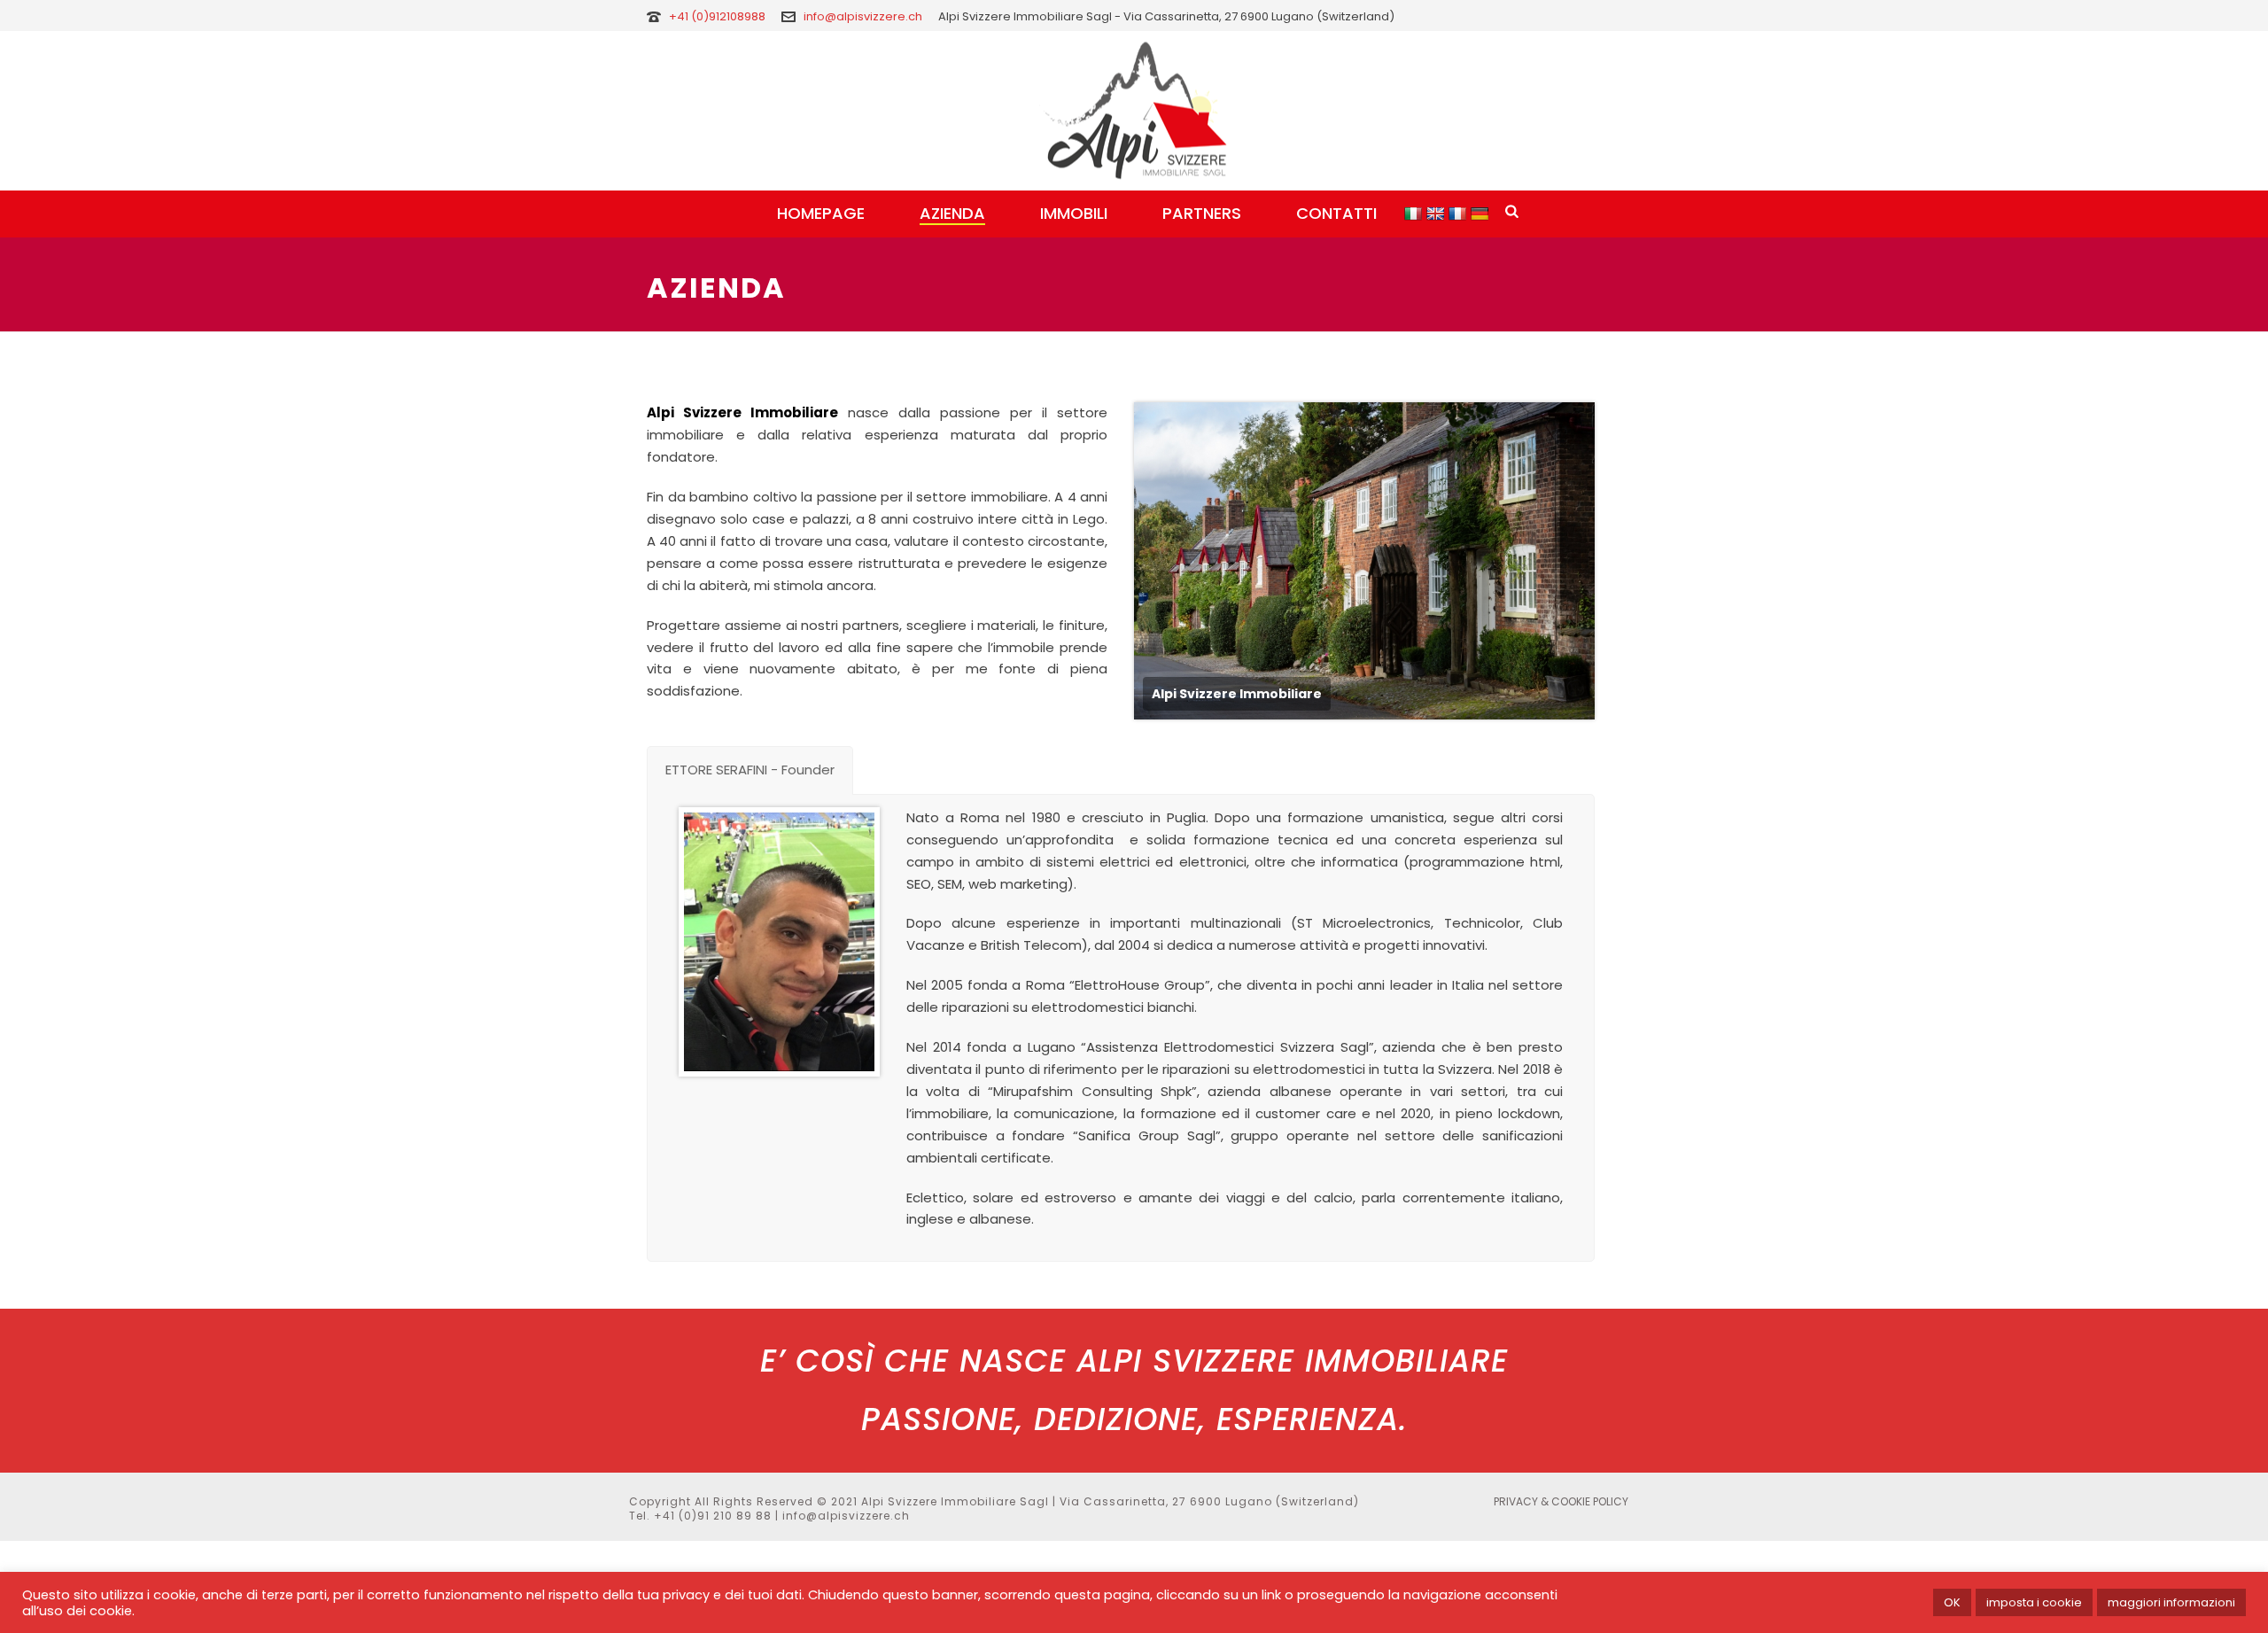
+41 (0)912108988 (718, 16)
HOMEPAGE (821, 213)
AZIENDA (952, 213)
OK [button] (1952, 1602)
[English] (1437, 212)
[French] (1460, 212)
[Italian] (1415, 212)
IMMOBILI (1074, 213)
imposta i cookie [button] (2034, 1602)
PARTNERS (1202, 213)
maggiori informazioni (2171, 1602)
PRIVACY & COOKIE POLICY (1561, 1502)
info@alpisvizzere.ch (863, 16)
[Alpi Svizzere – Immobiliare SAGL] (1134, 111)
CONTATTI (1336, 213)
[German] (1482, 212)
